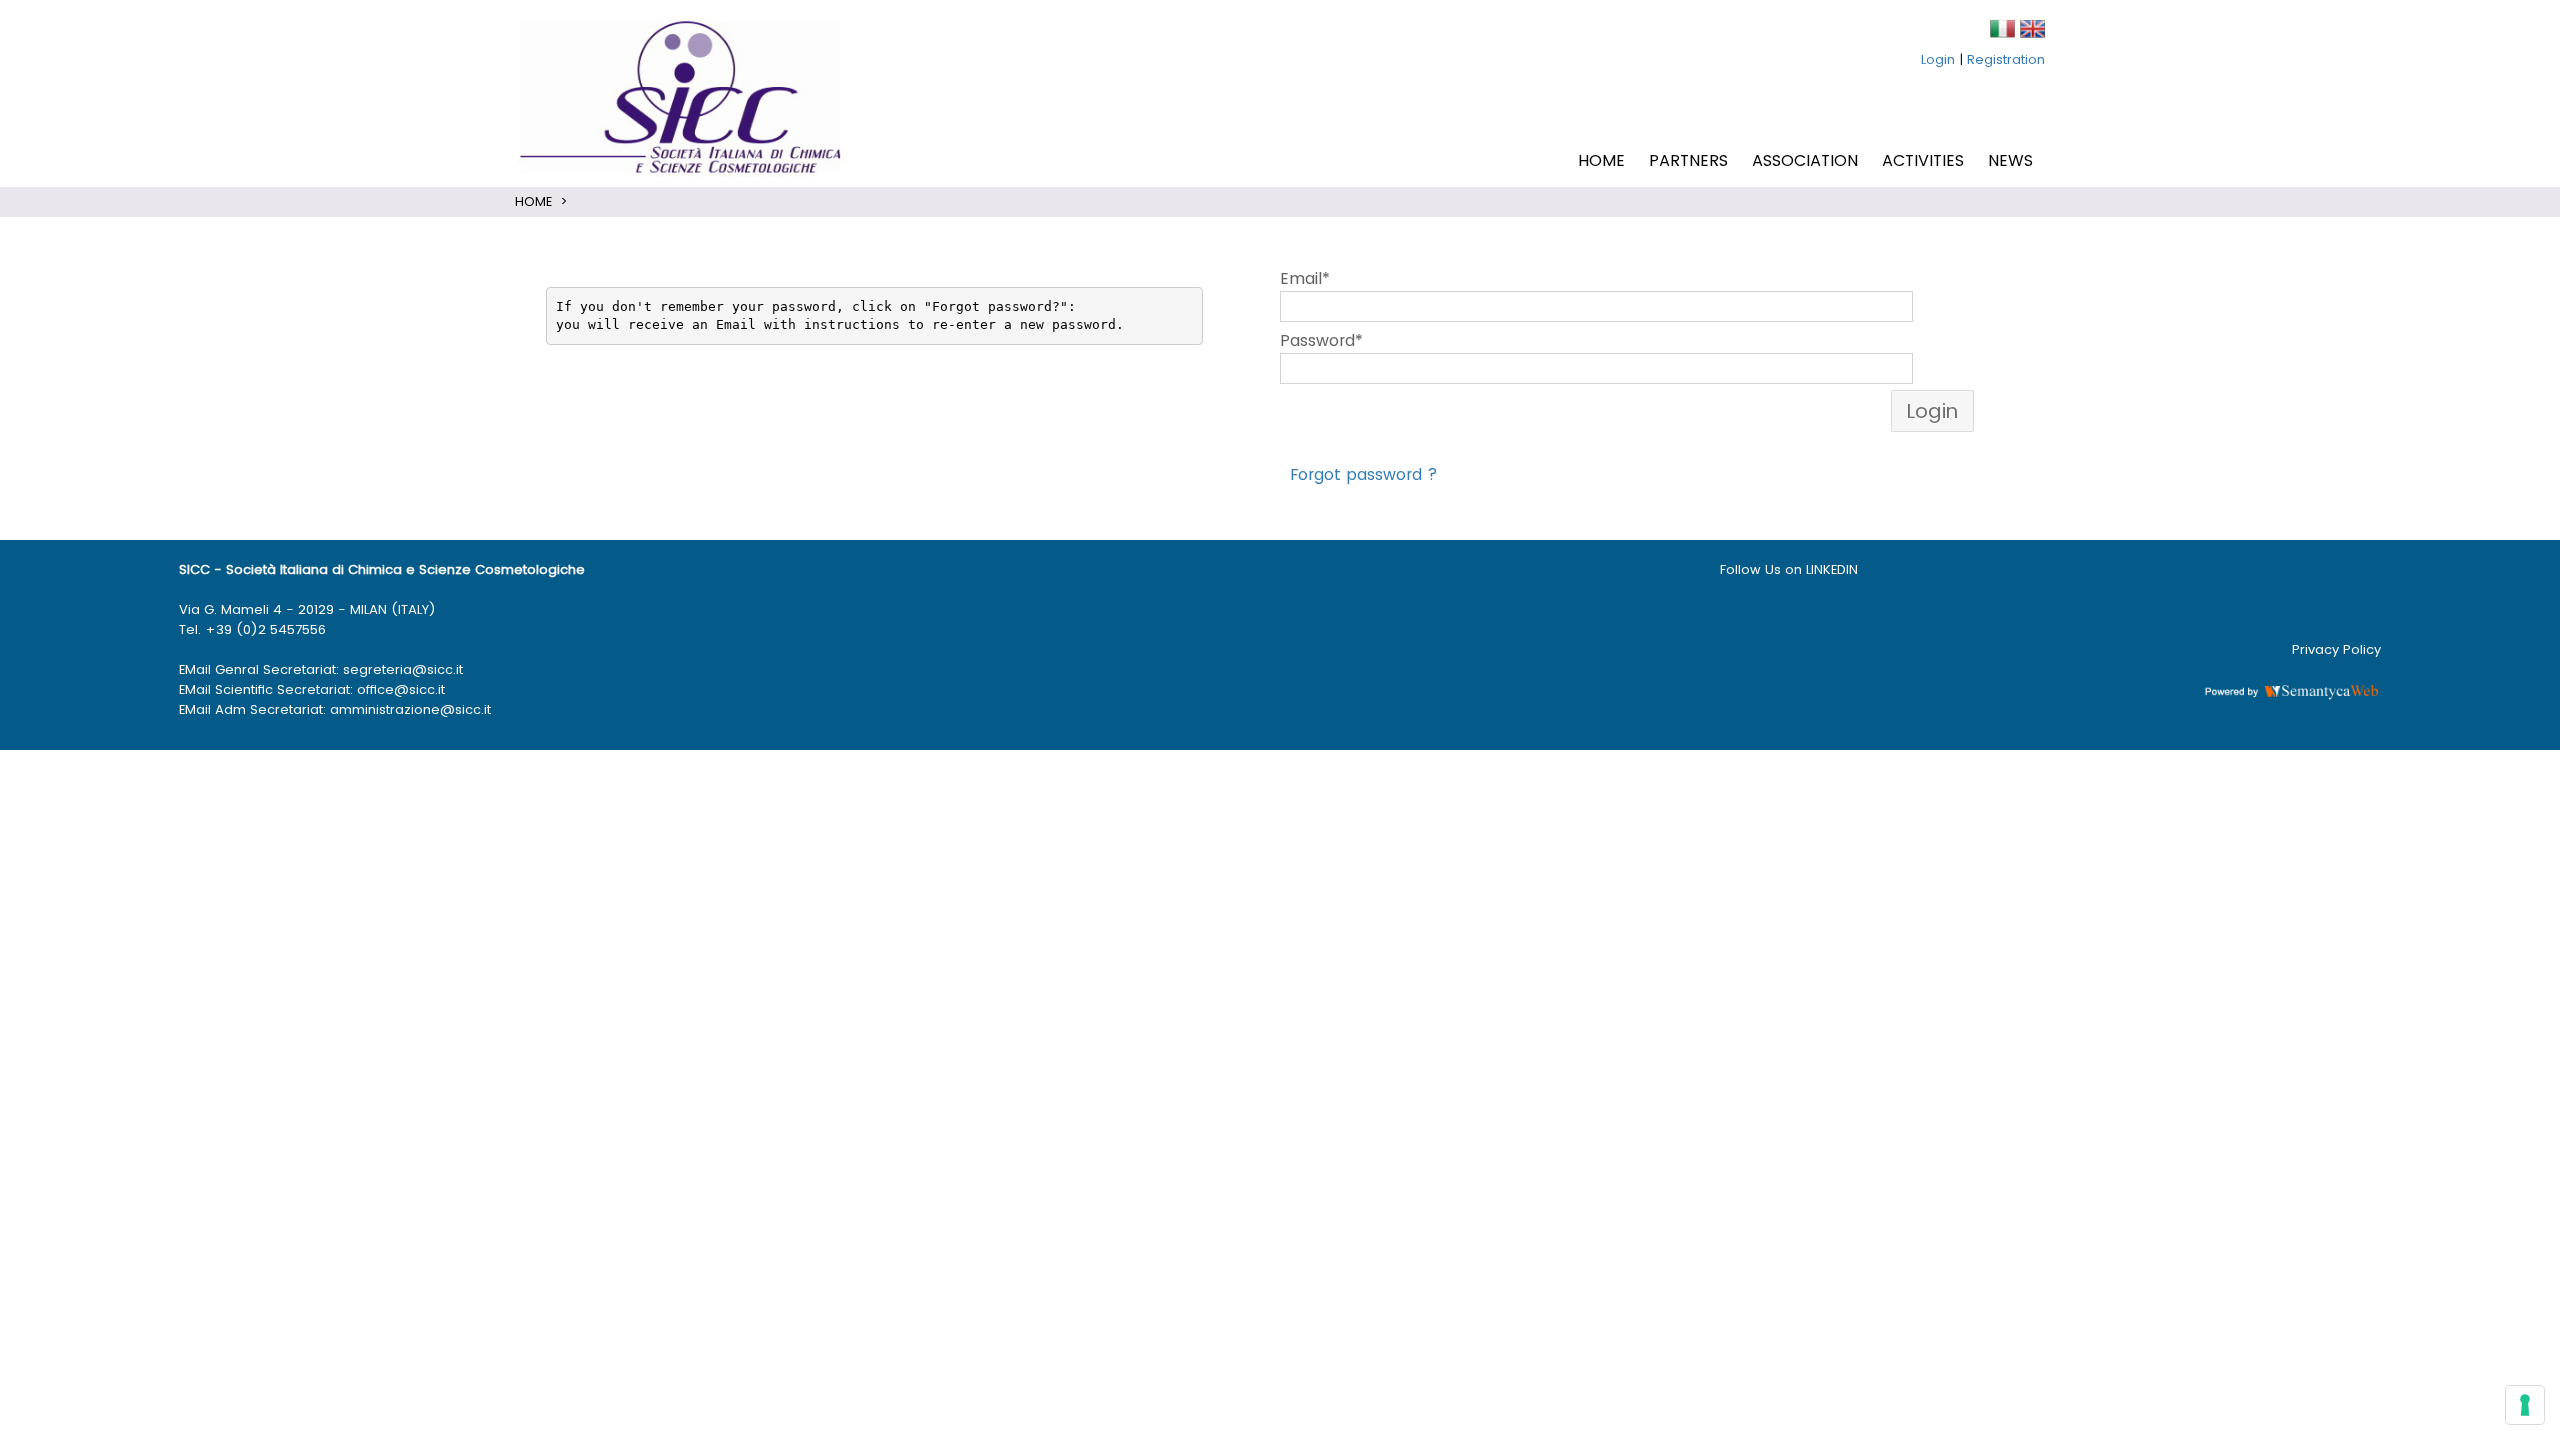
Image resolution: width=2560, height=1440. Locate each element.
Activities (1923, 160)
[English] (2032, 27)
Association (1805, 160)
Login (1938, 59)
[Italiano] (2002, 27)
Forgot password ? (1364, 474)
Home (1601, 160)
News (2010, 160)
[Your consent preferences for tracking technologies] (2525, 1405)
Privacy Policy (2336, 649)
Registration (2006, 59)
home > (541, 201)
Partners (1688, 160)
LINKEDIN (1834, 569)
